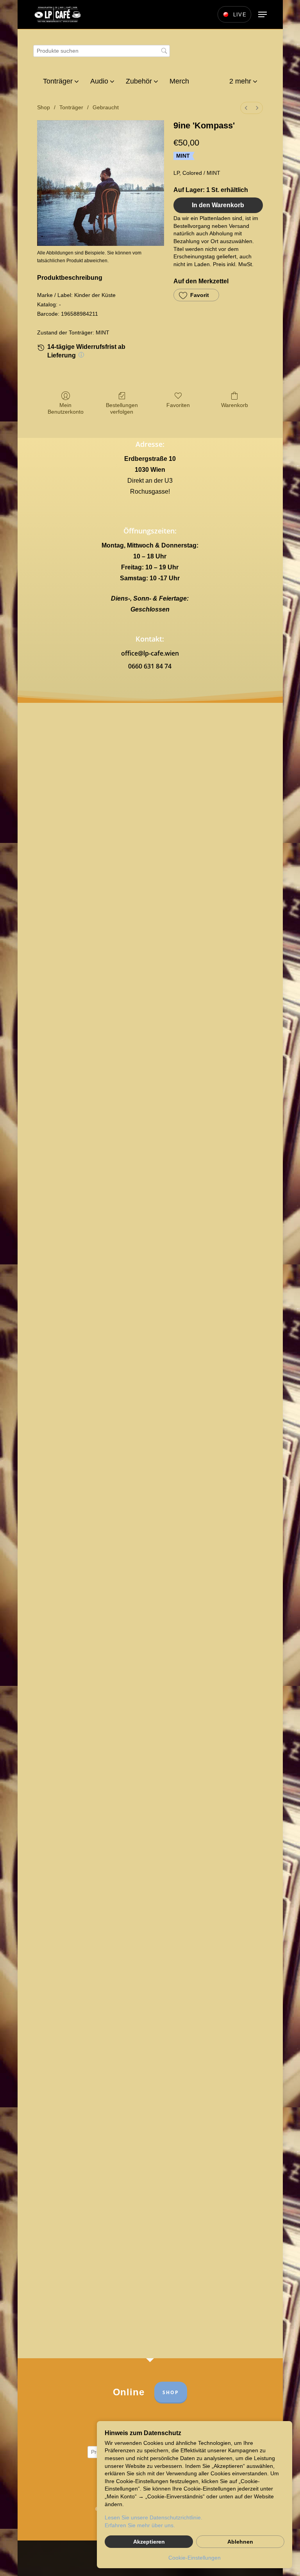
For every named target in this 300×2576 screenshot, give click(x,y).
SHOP (171, 2392)
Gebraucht (106, 107)
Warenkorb (235, 405)
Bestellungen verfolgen (122, 408)
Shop (44, 107)
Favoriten (178, 405)
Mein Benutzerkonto (66, 408)
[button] (262, 14)
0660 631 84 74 (150, 666)
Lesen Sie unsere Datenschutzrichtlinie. (154, 2517)
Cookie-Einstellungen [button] (195, 2558)
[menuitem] (246, 108)
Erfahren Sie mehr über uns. (140, 2525)
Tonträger (71, 107)
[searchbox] (102, 51)
